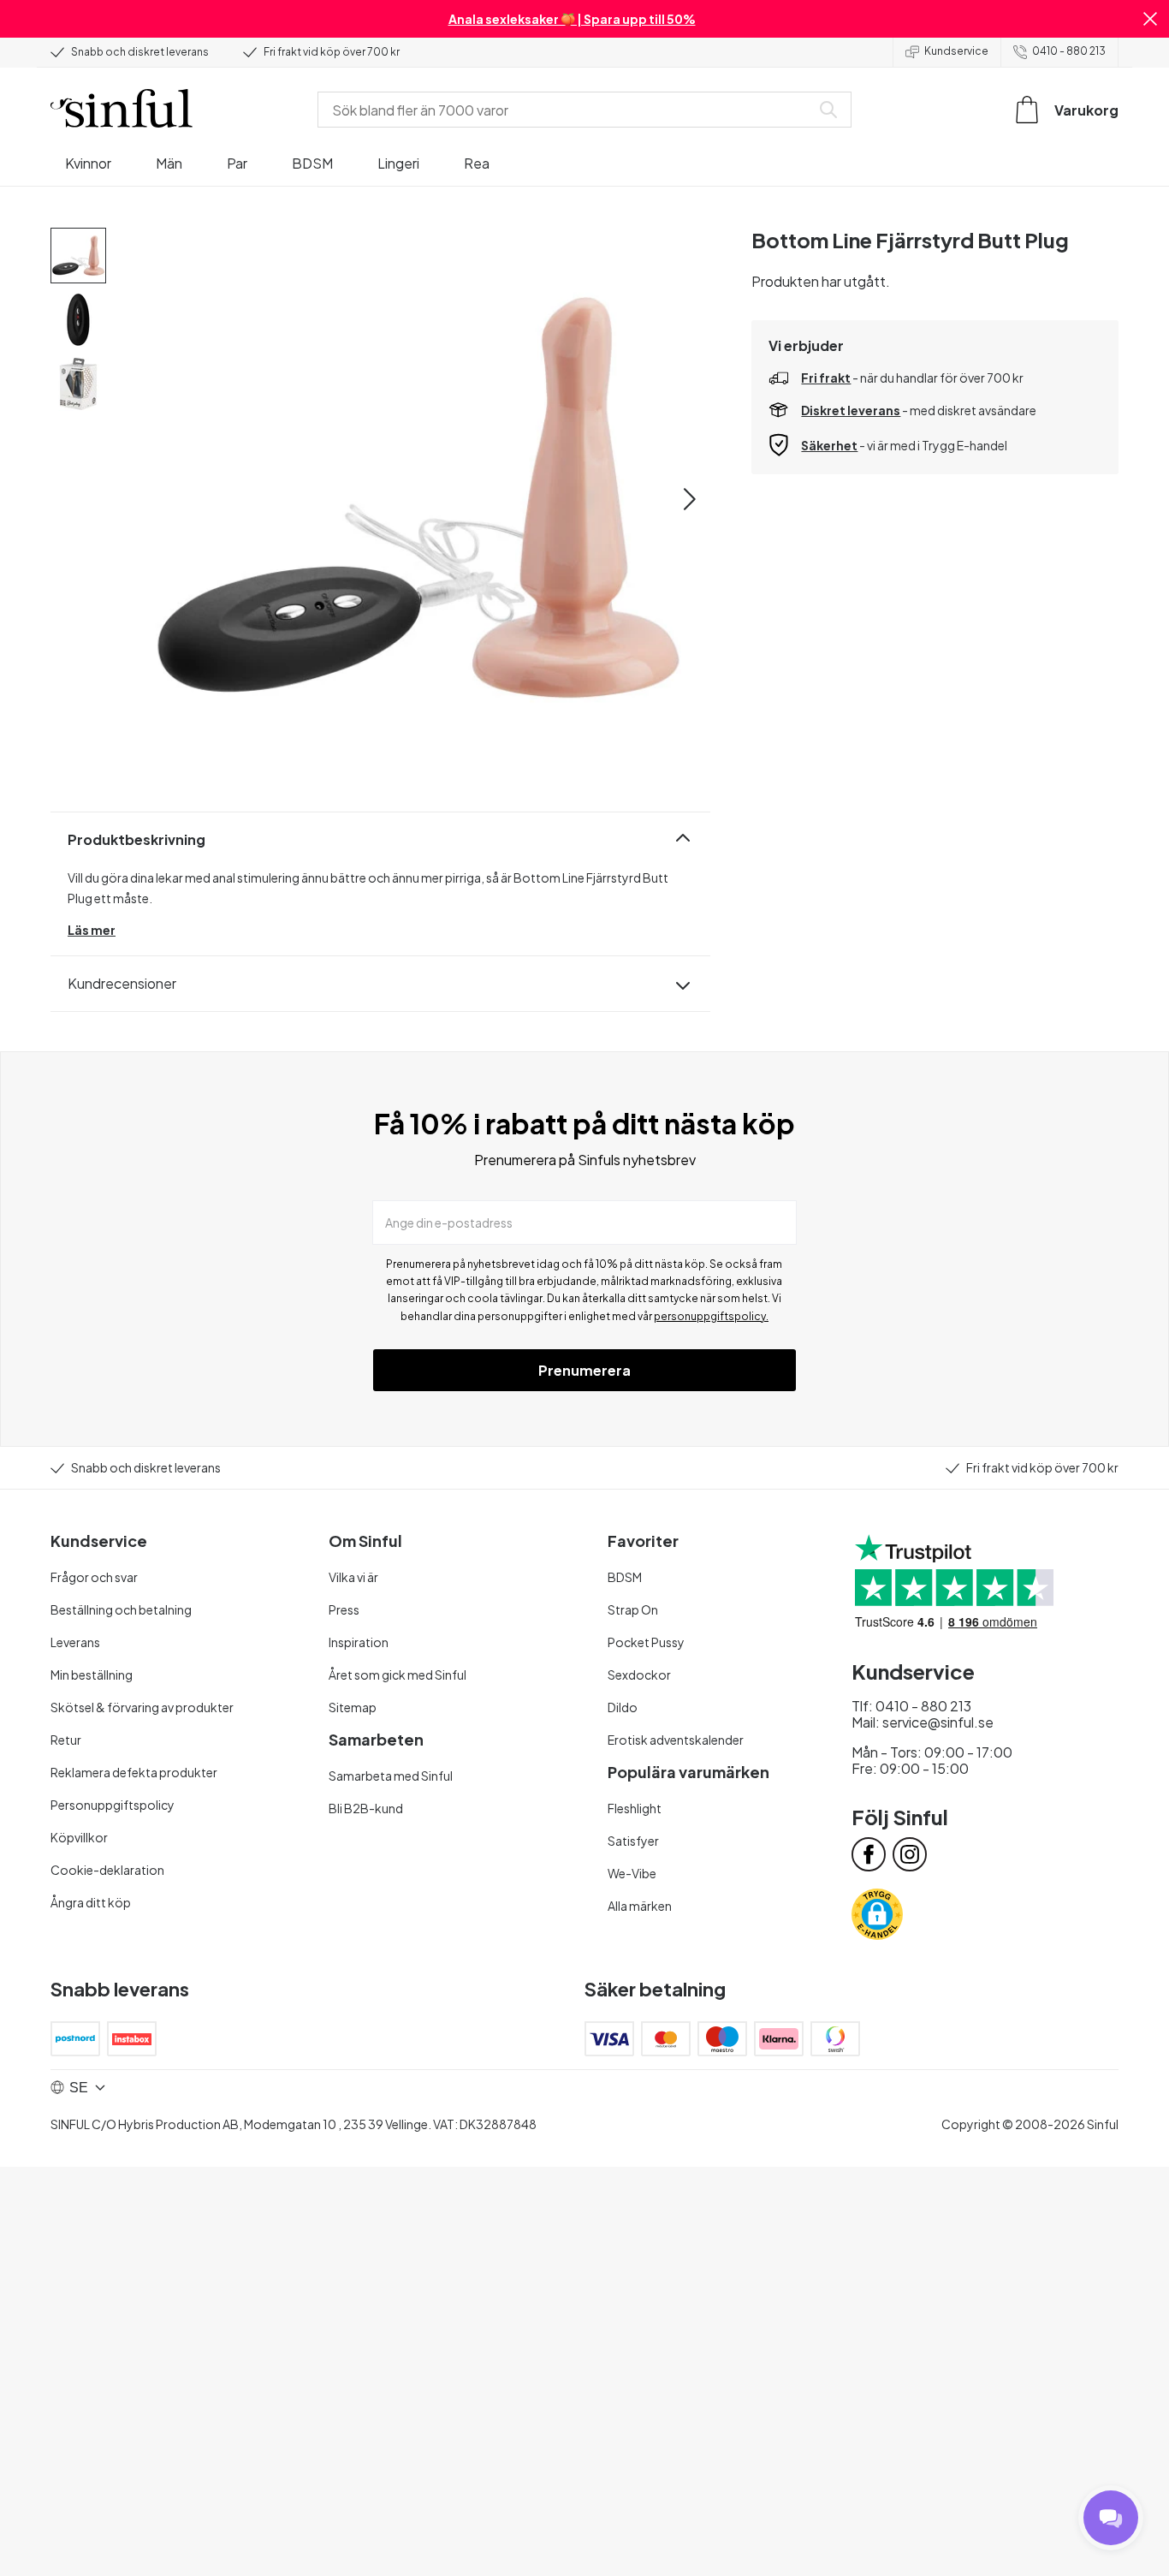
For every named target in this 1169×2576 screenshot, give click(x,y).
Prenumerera (584, 1370)
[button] (1150, 19)
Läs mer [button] (92, 930)
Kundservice (956, 51)
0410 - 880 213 (1069, 51)
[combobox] (567, 110)
